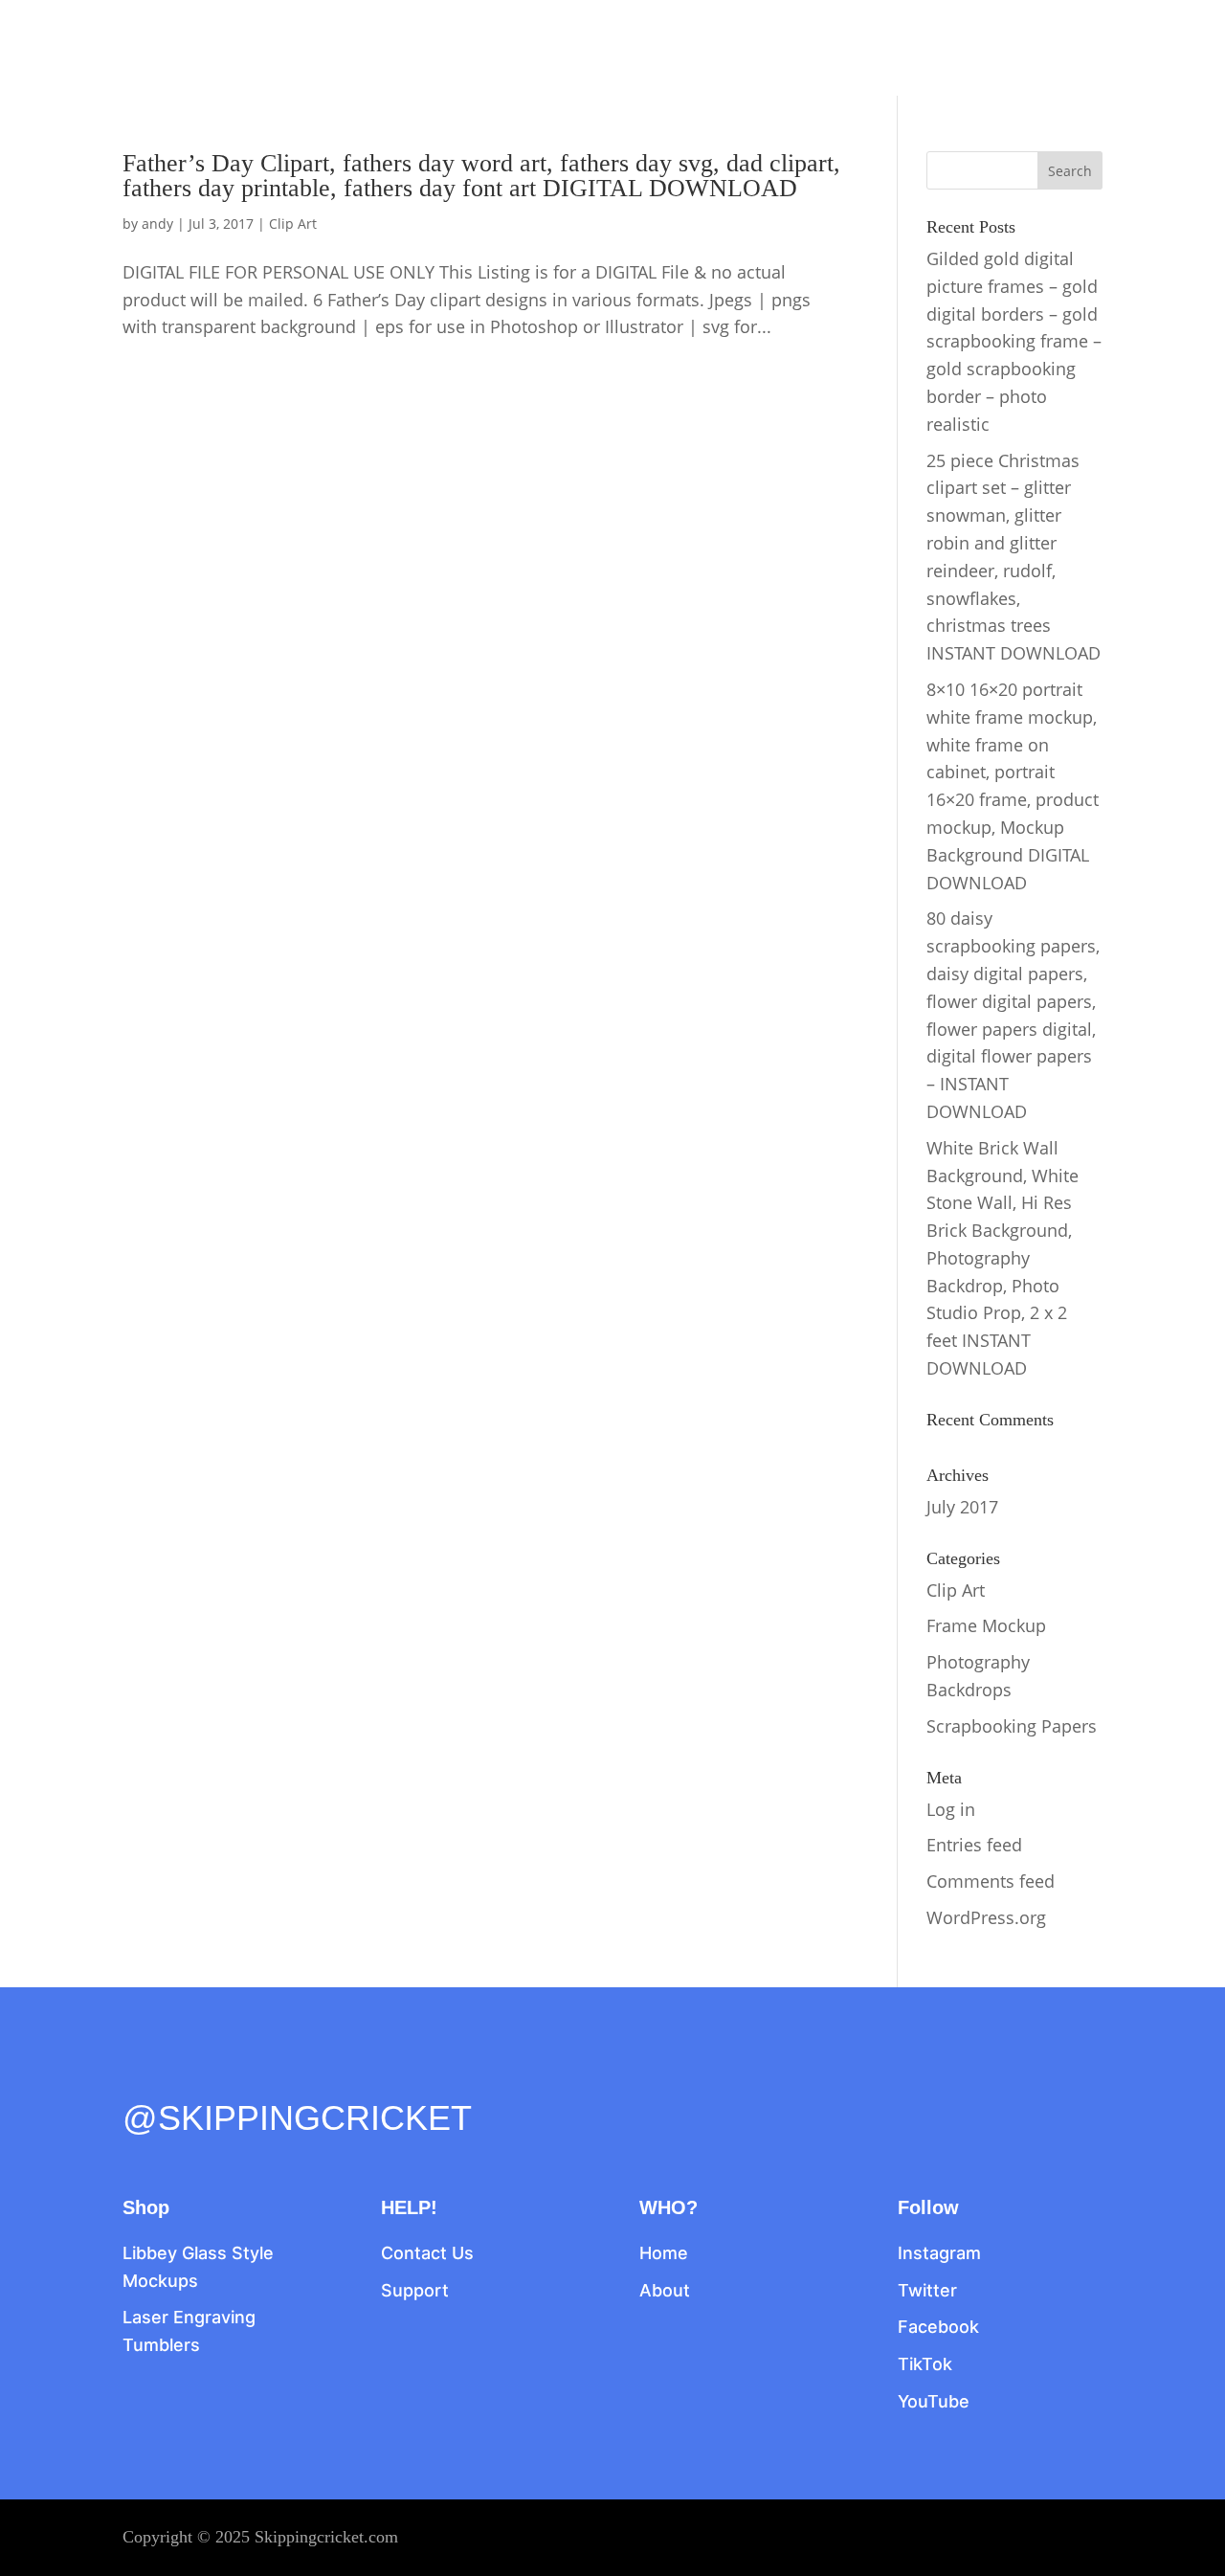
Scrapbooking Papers (1012, 1726)
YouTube (934, 2401)
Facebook (938, 2327)
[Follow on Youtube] (299, 2076)
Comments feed (991, 1881)
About (665, 2290)
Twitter (927, 2290)
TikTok (925, 2364)
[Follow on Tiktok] (258, 2076)
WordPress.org (986, 1917)
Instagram (939, 2253)
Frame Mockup (986, 1625)
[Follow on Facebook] (138, 2076)
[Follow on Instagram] (218, 2076)
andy (157, 224)
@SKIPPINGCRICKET (297, 2118)
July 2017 (962, 1507)
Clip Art (293, 224)
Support (415, 2290)
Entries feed (974, 1845)
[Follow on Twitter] (178, 2076)
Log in (951, 1809)
